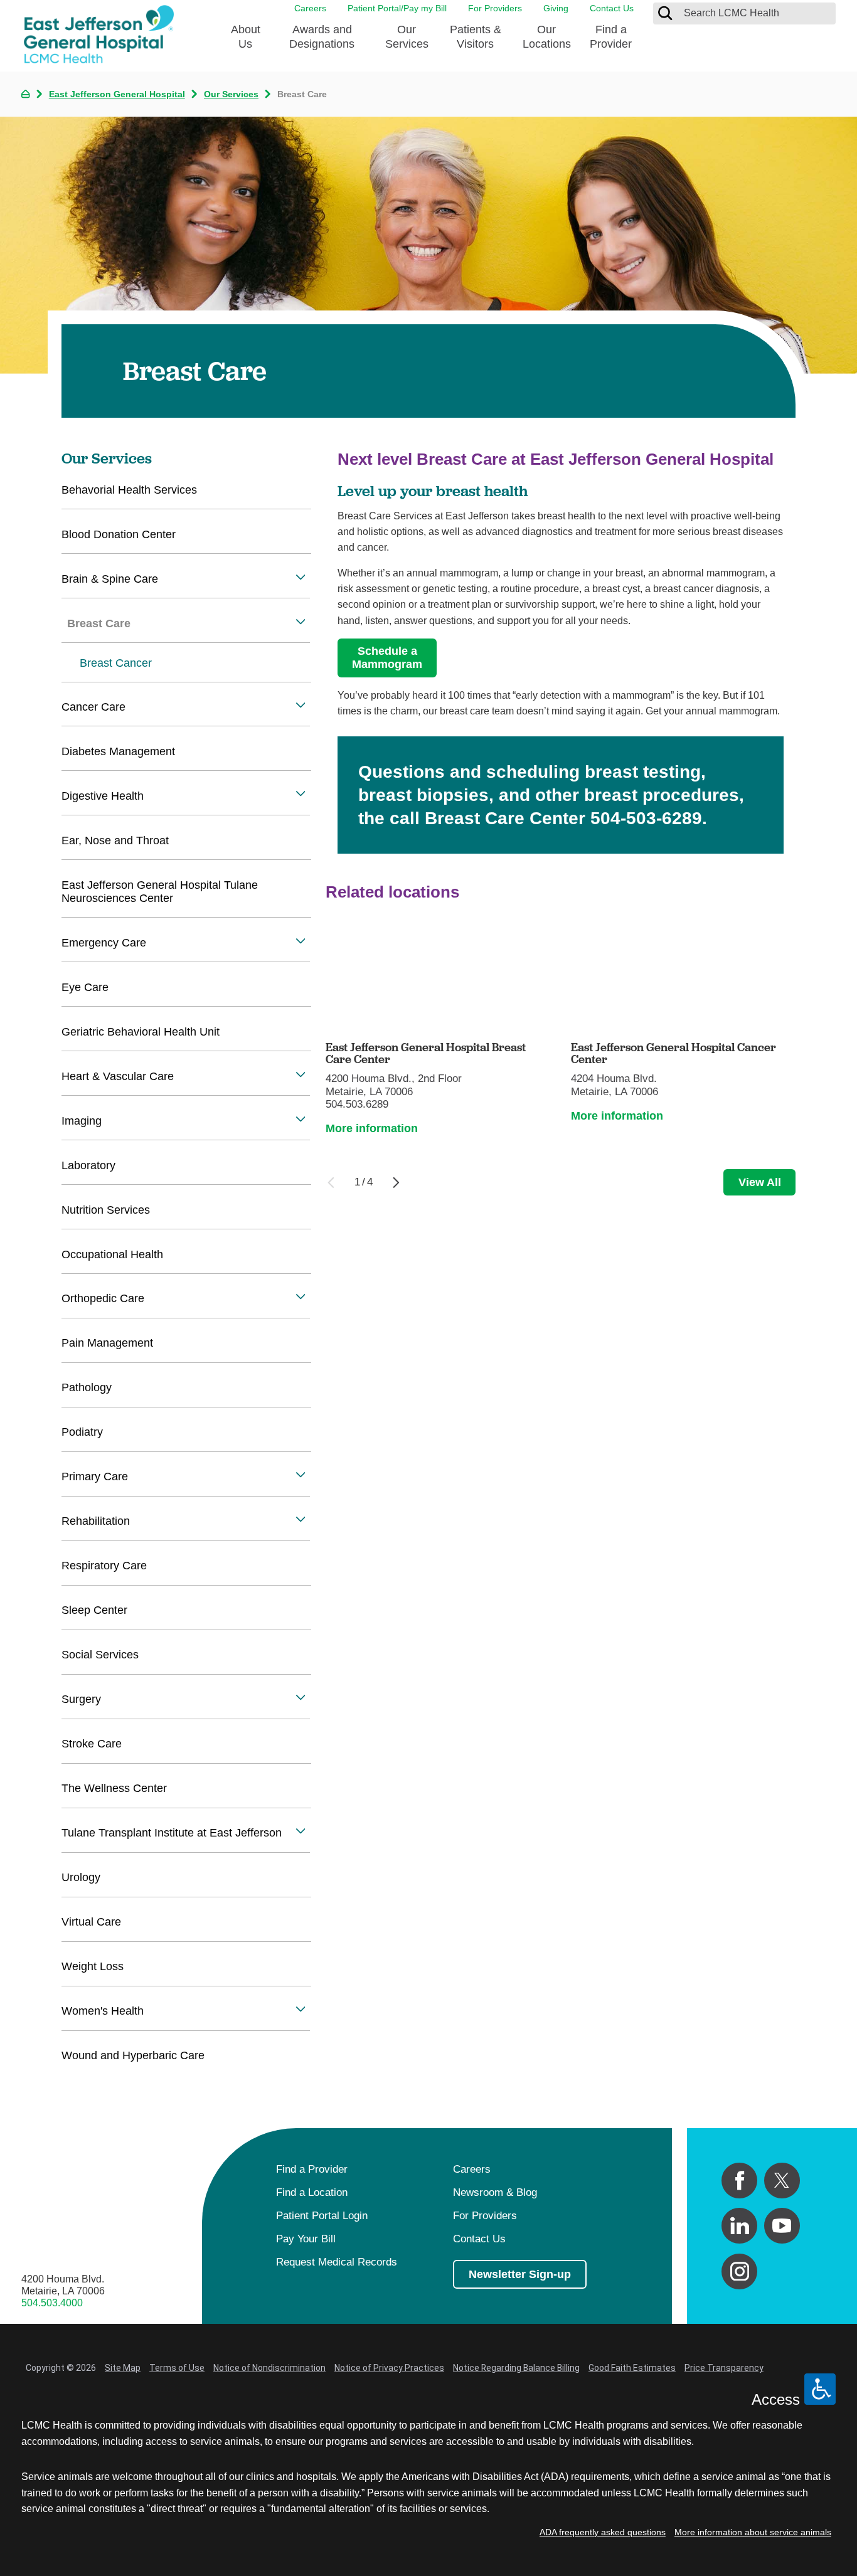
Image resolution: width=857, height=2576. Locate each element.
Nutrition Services (106, 1210)
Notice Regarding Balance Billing (516, 2368)
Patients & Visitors (476, 37)
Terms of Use (177, 2368)
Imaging (82, 1121)
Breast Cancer (116, 663)
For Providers (495, 8)
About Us (246, 37)
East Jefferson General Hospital (117, 94)
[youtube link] (782, 2226)
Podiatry (82, 1432)
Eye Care (85, 987)
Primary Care (95, 1476)
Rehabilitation (96, 1521)
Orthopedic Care (103, 1298)
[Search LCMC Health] (665, 13)
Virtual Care (91, 1922)
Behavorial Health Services (129, 490)
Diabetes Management (118, 751)
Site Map (123, 2368)
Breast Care (99, 623)
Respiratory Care (104, 1566)
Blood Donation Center (119, 534)
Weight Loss (93, 1966)
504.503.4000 (52, 2303)
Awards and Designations (322, 37)
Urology (81, 1877)
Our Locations (547, 37)
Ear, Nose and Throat (115, 840)
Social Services (100, 1655)
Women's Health (103, 2011)
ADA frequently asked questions (603, 2532)
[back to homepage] (25, 94)
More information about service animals (753, 2532)
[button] (301, 577)
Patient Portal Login (322, 2216)
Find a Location (312, 2192)
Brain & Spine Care (110, 579)
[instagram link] (739, 2271)
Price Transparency (724, 2368)
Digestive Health (103, 796)
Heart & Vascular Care (118, 1076)
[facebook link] (739, 2181)
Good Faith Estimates (632, 2368)
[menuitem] (246, 41)
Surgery (81, 1699)
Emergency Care (104, 943)
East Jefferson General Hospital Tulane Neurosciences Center (160, 892)
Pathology (87, 1387)
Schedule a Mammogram (387, 658)
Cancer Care (93, 707)
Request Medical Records (337, 2262)
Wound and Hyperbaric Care (133, 2055)
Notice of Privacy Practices (389, 2368)
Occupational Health (112, 1254)
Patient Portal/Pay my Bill (397, 8)
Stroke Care (92, 1744)
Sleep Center (94, 1610)
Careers (310, 8)
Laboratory (88, 1165)
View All (760, 1182)
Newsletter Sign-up (520, 2274)
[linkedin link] (739, 2226)
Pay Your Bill (306, 2239)
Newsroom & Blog (495, 2192)
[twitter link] (782, 2181)
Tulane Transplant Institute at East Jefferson (172, 1833)
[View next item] (396, 1183)
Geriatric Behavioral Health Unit (141, 1032)
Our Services (407, 37)
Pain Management (107, 1343)
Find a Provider (611, 37)
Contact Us (612, 8)
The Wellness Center (114, 1788)
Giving (556, 8)
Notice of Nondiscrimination (269, 2368)
